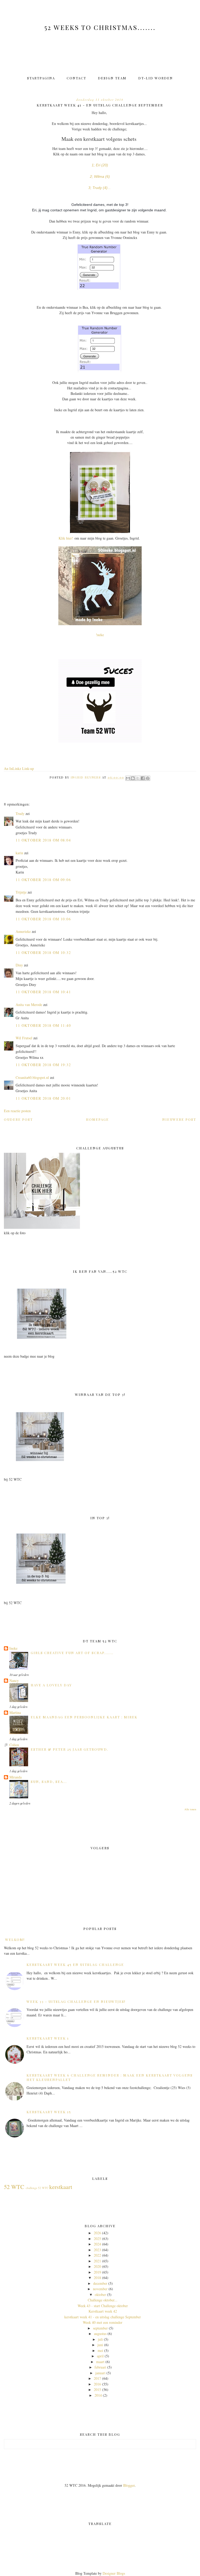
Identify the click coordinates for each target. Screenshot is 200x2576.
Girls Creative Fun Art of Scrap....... (72, 1653)
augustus (100, 2334)
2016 (97, 2384)
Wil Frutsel (24, 1038)
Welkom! (15, 1939)
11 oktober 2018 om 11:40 (43, 1025)
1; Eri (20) (100, 165)
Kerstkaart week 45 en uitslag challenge (75, 1964)
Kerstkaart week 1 (48, 2038)
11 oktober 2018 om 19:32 (43, 1065)
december (100, 2283)
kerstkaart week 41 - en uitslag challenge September (103, 2317)
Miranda (15, 1777)
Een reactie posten (17, 1111)
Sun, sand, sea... (49, 1781)
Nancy (14, 1681)
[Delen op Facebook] (143, 778)
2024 (97, 2244)
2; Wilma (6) (100, 176)
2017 (97, 2378)
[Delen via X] (138, 778)
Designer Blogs (114, 2573)
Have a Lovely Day (51, 1685)
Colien (14, 1745)
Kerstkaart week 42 (103, 2311)
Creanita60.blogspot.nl (32, 1077)
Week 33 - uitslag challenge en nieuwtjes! (76, 2001)
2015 (97, 2390)
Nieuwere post (179, 1119)
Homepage (97, 1119)
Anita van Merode (29, 1005)
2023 (97, 2250)
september (100, 2328)
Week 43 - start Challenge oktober (103, 2306)
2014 (98, 2395)
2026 (97, 2233)
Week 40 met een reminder (103, 2322)
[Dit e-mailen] (128, 778)
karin (19, 853)
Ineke (13, 1648)
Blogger (129, 2485)
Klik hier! (66, 538)
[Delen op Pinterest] (148, 778)
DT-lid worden (156, 78)
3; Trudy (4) (99, 188)
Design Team (112, 78)
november (100, 2289)
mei (100, 2350)
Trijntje (21, 892)
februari (100, 2367)
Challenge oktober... (103, 2300)
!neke (100, 635)
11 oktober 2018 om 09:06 (43, 880)
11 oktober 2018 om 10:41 (43, 992)
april (100, 2356)
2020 (97, 2266)
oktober (100, 2295)
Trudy (20, 814)
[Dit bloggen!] (133, 778)
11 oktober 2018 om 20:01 (43, 1098)
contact (76, 78)
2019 (97, 2272)
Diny (19, 965)
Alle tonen (190, 1809)
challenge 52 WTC (37, 2188)
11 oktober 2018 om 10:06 (43, 919)
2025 (97, 2239)
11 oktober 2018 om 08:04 (43, 840)
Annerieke (23, 931)
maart (100, 2362)
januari (100, 2373)
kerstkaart (61, 2187)
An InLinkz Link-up (19, 768)
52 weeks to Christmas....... (100, 27)
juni (100, 2345)
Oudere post (18, 1119)
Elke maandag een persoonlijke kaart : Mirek (84, 1717)
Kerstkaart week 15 (49, 2112)
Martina (15, 1713)
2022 (97, 2255)
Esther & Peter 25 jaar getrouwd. (70, 1749)
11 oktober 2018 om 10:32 (43, 952)
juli (100, 2339)
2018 (97, 2278)
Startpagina (41, 78)
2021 (97, 2261)
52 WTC (14, 2187)
